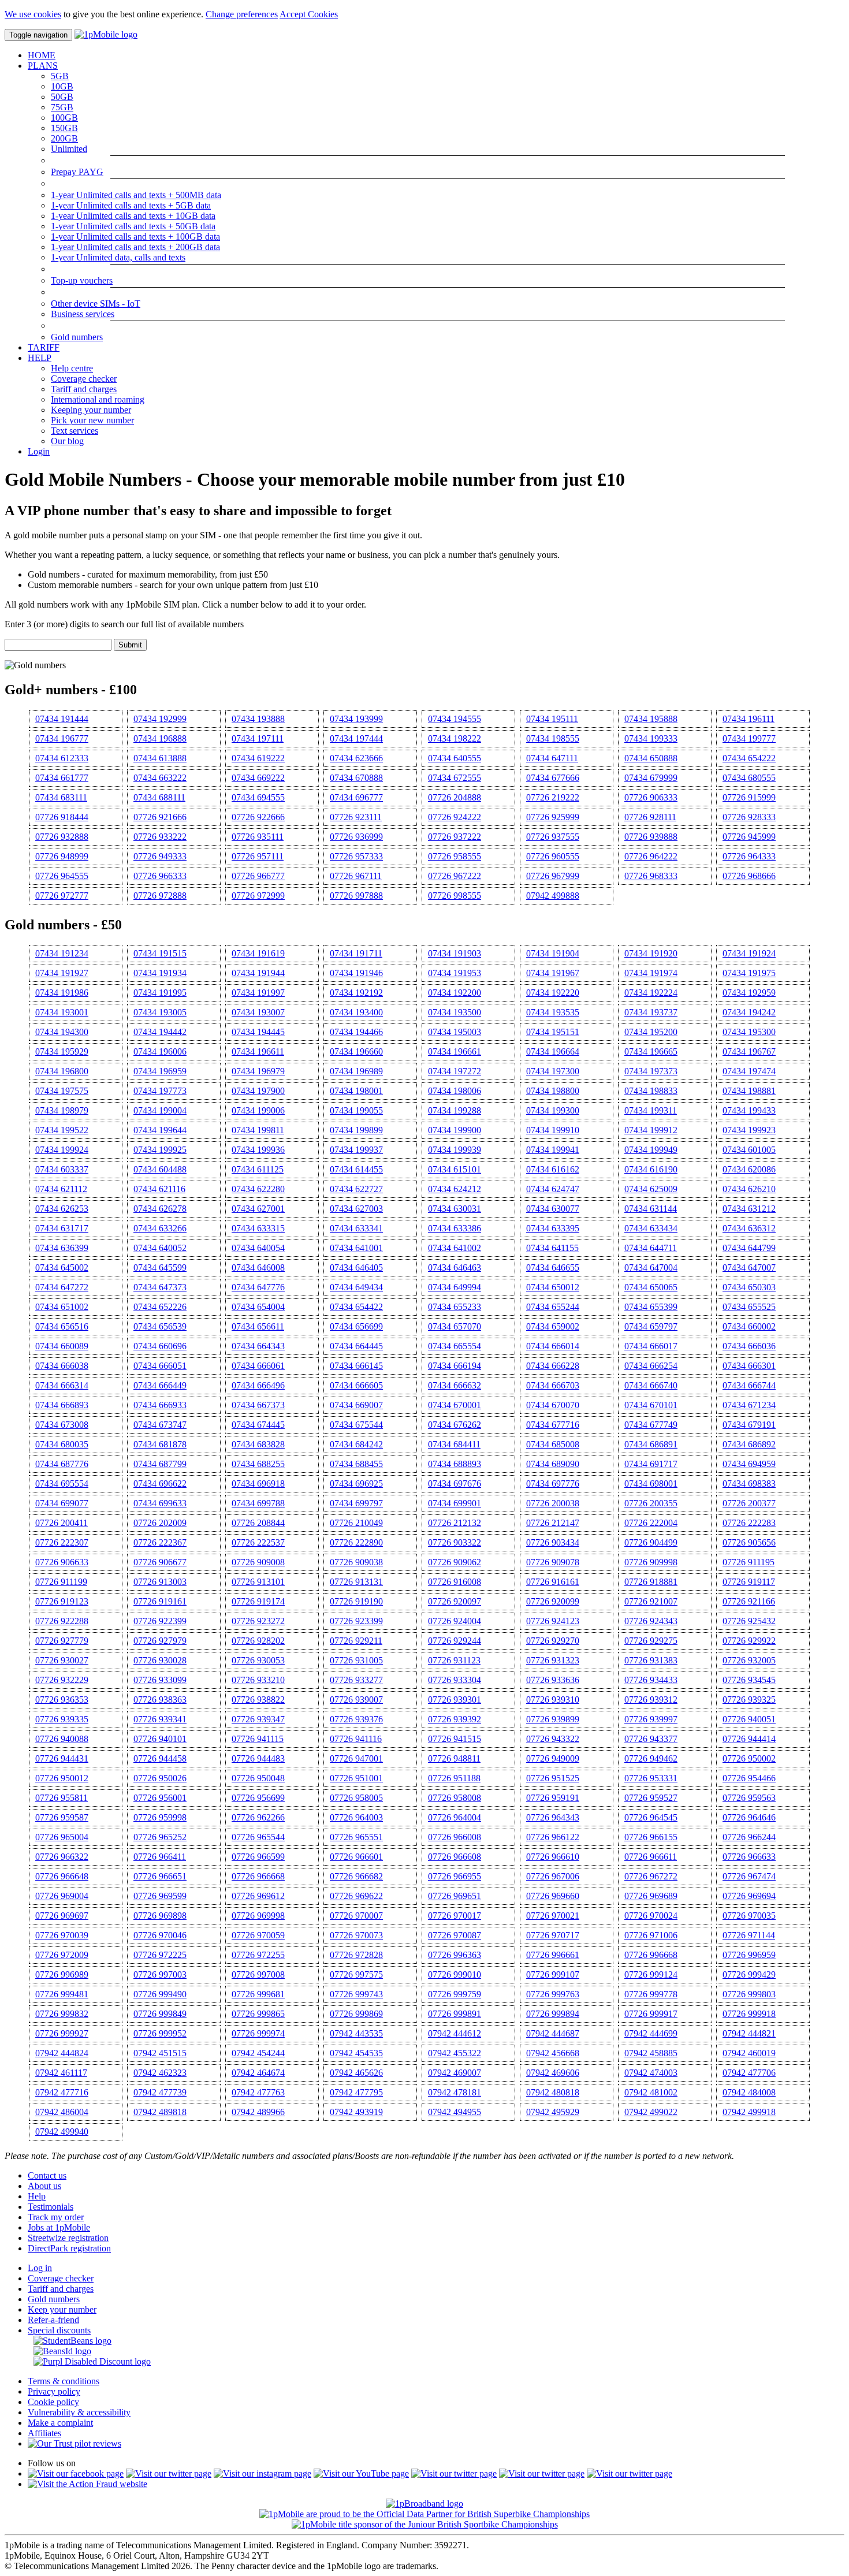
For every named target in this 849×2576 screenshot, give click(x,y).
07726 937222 (455, 837)
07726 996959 (749, 1955)
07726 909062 (455, 1562)
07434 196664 (553, 1051)
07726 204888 (455, 797)
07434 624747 (553, 1189)
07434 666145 (356, 1366)
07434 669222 (258, 778)
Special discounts (59, 2330)
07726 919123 (62, 1601)
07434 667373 (258, 1405)
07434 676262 (455, 1425)
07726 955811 (62, 1798)
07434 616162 (553, 1169)
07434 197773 (160, 1091)
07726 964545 (651, 1817)
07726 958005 (356, 1798)
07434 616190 (651, 1169)
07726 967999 (553, 876)
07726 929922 (749, 1641)
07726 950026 (160, 1778)
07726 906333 (651, 797)
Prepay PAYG (77, 172)
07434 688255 (258, 1464)
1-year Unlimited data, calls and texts (118, 257)
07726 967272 (651, 1876)
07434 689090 (553, 1464)
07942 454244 (258, 2053)
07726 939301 (455, 1700)
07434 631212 (749, 1209)
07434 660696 (160, 1346)
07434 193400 (356, 1012)
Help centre (72, 368)
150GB (64, 128)
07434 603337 (62, 1169)
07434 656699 (356, 1326)
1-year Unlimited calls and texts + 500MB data (136, 195)
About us (44, 2186)
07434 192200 (455, 993)
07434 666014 (553, 1346)
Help (37, 2196)
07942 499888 (553, 896)
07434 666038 (62, 1366)
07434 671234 (749, 1405)
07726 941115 (258, 1739)
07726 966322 (62, 1857)
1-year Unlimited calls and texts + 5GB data (131, 205)
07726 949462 (651, 1758)
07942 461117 (61, 2073)
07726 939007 (356, 1700)
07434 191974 (651, 973)
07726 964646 (749, 1817)
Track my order (56, 2217)
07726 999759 (455, 1994)
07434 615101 (455, 1169)
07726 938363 (160, 1700)
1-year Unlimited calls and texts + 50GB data (133, 226)
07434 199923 (749, 1130)
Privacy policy (54, 2391)
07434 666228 (553, 1366)
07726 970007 (356, 1916)
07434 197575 (62, 1091)
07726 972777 (62, 896)
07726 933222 (160, 837)
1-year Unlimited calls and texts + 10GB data (133, 216)
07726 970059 (258, 1935)
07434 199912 (651, 1130)
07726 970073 (356, 1935)
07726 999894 (553, 2014)
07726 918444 (62, 817)
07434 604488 (160, 1169)
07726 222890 (356, 1542)
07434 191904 (553, 953)
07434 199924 (62, 1150)
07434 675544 (356, 1425)
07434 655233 (455, 1307)
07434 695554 (62, 1484)
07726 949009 (553, 1758)
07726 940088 (62, 1739)
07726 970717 (553, 1935)
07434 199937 (356, 1150)
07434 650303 (749, 1287)
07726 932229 (62, 1680)
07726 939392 (455, 1719)
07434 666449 (160, 1385)
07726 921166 (749, 1601)
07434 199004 (160, 1110)
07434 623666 (356, 758)
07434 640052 (160, 1248)
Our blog (67, 441)
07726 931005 (356, 1660)
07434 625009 (651, 1189)
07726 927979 (160, 1641)
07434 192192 (356, 993)
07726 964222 (651, 856)
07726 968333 (651, 876)
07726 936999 (356, 837)
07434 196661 (455, 1051)
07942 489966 (258, 2112)
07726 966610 (553, 1857)
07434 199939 (455, 1150)
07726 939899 (553, 1719)
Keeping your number (91, 410)
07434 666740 (651, 1385)
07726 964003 (356, 1817)
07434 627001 (258, 1209)
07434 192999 (160, 719)
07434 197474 (749, 1071)
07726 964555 (62, 876)
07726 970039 (62, 1935)
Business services (83, 314)
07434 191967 (553, 973)
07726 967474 (749, 1876)
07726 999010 (455, 1974)
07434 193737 (651, 1012)
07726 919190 (356, 1601)
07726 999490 (160, 1994)
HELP (40, 358)
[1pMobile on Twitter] (169, 2473)
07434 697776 (553, 1484)
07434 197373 (651, 1071)
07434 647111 (552, 758)
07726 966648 (62, 1876)
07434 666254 (651, 1366)
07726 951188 (454, 1778)
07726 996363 (455, 1955)
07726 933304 (455, 1680)
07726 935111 (258, 837)
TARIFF (44, 347)
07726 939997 (651, 1719)
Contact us (47, 2175)
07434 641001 (356, 1248)
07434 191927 (62, 973)
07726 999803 (749, 1994)
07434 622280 (258, 1189)
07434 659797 (651, 1326)
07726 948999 (62, 856)
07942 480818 (553, 2092)
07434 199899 (356, 1130)
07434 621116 (159, 1189)
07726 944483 (258, 1758)
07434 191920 (651, 953)
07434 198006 (455, 1091)
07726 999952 (160, 2033)
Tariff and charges (84, 389)
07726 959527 (651, 1798)
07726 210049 (356, 1523)
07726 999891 (455, 2014)
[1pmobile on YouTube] (361, 2473)
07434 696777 (356, 797)
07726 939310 (553, 1700)
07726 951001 (356, 1778)
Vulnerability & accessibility (79, 2412)
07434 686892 (749, 1444)
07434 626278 (160, 1209)
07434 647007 (749, 1267)
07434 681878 (160, 1444)
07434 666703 (553, 1385)
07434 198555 (553, 738)
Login (39, 451)
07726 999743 (356, 1994)
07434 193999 (356, 719)
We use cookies (33, 14)
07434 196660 (356, 1051)
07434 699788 (258, 1503)
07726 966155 (651, 1837)
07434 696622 (160, 1484)
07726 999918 (749, 2014)
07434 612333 (62, 758)
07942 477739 (160, 2092)
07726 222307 (62, 1542)
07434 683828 (258, 1444)
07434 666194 (455, 1366)
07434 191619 (258, 953)
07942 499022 (651, 2112)
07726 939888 (651, 837)
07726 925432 (749, 1621)
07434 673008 (62, 1425)
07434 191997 (258, 993)
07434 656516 (62, 1326)
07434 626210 (749, 1189)
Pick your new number (92, 420)
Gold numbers (77, 337)
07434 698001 (651, 1484)
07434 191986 (62, 993)
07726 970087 (455, 1935)
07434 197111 (258, 738)
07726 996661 (553, 1955)
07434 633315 (258, 1228)
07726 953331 (651, 1778)
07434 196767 (749, 1051)
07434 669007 (356, 1405)
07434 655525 (749, 1307)
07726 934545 (749, 1680)
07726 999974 (258, 2033)
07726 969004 (62, 1896)
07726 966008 (455, 1837)
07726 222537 (258, 1542)
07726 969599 (160, 1896)
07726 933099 (160, 1680)
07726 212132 (455, 1523)
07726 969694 (749, 1896)
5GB (60, 76)
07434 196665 (651, 1051)
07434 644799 (749, 1248)
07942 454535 (356, 2053)
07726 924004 (455, 1621)
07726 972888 (160, 896)
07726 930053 (258, 1660)
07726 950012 (62, 1778)
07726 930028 (160, 1660)
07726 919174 (258, 1601)
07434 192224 (651, 993)
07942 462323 (160, 2073)
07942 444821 (749, 2033)
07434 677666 (553, 778)
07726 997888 (356, 896)
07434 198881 (749, 1091)
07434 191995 (160, 993)
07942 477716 (62, 2092)
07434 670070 (553, 1405)
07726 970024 (651, 1916)
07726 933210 (258, 1680)
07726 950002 (749, 1758)
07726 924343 (651, 1621)
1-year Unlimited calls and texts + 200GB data (135, 247)
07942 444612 (455, 2033)
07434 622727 (356, 1189)
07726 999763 (553, 1994)
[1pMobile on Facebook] (76, 2473)
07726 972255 (258, 1955)
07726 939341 (160, 1719)
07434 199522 (62, 1130)
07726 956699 (258, 1798)
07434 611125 (258, 1169)
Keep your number (62, 2309)
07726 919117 (749, 1582)
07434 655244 (553, 1307)
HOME (42, 55)
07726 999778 (651, 1994)
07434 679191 (749, 1425)
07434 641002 (455, 1248)
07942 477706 (749, 2073)
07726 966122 (553, 1837)
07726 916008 (455, 1582)
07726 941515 (455, 1739)
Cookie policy (53, 2402)
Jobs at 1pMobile (59, 2227)
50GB (62, 97)
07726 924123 (553, 1621)
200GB (64, 138)
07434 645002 (62, 1267)
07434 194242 (749, 1012)
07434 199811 (258, 1130)
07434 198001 (356, 1091)
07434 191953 (455, 973)
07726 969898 (160, 1916)
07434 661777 (62, 778)
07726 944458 (160, 1758)
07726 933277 (356, 1680)
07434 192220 (553, 993)
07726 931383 (651, 1660)
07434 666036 (749, 1346)
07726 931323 (553, 1660)
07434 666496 (258, 1385)
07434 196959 (160, 1071)
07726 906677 (160, 1562)
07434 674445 (258, 1425)
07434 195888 (651, 719)
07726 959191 (553, 1798)
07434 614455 (356, 1169)
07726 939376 (356, 1719)
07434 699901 (455, 1503)
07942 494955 (455, 2112)
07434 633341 (356, 1228)
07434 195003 (455, 1032)
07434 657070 (455, 1326)
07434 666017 (651, 1346)
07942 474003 (651, 2073)
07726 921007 (651, 1601)
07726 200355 (651, 1503)
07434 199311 (651, 1110)
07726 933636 (553, 1680)
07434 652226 (160, 1307)
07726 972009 (62, 1955)
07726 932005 (749, 1660)
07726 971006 (651, 1935)
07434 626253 (62, 1209)
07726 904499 (651, 1542)
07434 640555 (455, 758)
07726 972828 (356, 1955)
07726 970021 (553, 1916)
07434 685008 (553, 1444)
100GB (64, 118)
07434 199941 (553, 1150)
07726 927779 (62, 1641)
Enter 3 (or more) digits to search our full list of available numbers (124, 624)
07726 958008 (455, 1798)
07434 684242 (356, 1444)
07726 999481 (62, 1994)
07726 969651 (455, 1896)
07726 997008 (258, 1974)
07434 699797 (356, 1503)
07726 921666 (160, 817)
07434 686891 (651, 1444)
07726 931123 (454, 1660)
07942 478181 (455, 2092)
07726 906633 (62, 1562)
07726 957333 (356, 856)
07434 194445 (258, 1032)
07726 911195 (749, 1562)
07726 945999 (749, 837)
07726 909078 (553, 1562)
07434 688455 (356, 1464)
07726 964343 (553, 1817)
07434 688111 (159, 797)
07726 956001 (160, 1798)
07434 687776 (62, 1464)
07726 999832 (62, 2014)
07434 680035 (62, 1444)
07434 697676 (455, 1484)
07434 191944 (258, 973)
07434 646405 (356, 1267)
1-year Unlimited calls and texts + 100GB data (135, 237)
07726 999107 (553, 1974)
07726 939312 (651, 1700)
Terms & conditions (64, 2381)
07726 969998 (258, 1916)
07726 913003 (160, 1582)
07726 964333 (749, 856)
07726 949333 (160, 856)
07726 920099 (553, 1601)
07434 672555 (455, 778)
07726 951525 (553, 1778)
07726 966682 (356, 1876)
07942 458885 (651, 2053)
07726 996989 (62, 1974)
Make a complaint (60, 2423)
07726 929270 (553, 1641)
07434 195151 (553, 1032)
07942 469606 (553, 2073)
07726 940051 (749, 1719)
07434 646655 (553, 1267)
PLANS (43, 66)
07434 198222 (455, 738)
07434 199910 (553, 1130)
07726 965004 (62, 1837)
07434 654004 (258, 1307)
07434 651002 (62, 1307)
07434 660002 (749, 1326)
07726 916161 (553, 1582)
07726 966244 (749, 1837)
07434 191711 (356, 953)
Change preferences (242, 14)
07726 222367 (160, 1542)
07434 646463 (455, 1267)
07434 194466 (356, 1032)
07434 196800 (62, 1071)
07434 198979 (62, 1110)
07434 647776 (258, 1287)
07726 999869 (356, 2014)
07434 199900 (455, 1130)
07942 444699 (651, 2033)
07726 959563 (749, 1798)
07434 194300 (62, 1032)
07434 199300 (553, 1110)
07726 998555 (455, 896)
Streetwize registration (68, 2238)
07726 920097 (455, 1601)
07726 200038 (553, 1503)
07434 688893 (455, 1464)
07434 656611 (258, 1326)
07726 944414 (749, 1739)
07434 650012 (553, 1287)
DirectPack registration (69, 2248)
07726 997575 (356, 1974)
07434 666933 (160, 1405)
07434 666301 (749, 1366)
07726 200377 (749, 1503)
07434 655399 (651, 1307)
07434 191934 (160, 973)
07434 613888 (160, 758)
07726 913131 (356, 1582)
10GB (62, 86)
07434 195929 (62, 1051)
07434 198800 (553, 1091)
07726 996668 (651, 1955)
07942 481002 (651, 2092)
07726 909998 (651, 1562)
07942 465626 (356, 2073)
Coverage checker (84, 379)
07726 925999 (553, 817)
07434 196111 (749, 719)
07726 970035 (749, 1916)
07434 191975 (749, 973)
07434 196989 (356, 1071)
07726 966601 (356, 1857)
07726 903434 (553, 1542)
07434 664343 (258, 1346)
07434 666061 (258, 1366)
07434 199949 (651, 1150)
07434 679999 (651, 778)
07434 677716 (553, 1425)
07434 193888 (258, 719)
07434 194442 (160, 1032)
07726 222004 (651, 1523)
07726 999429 (749, 1974)
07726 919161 (160, 1601)
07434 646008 (258, 1267)
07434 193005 (160, 1012)
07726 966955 (455, 1876)
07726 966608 (455, 1857)
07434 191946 (356, 973)
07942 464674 (258, 2073)
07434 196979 (258, 1071)
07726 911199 (61, 1582)
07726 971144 (749, 1935)
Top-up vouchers (82, 280)
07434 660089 (62, 1346)
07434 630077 (553, 1209)
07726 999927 (62, 2033)
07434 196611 (258, 1051)
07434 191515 (160, 953)
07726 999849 (160, 2014)
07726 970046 (160, 1935)
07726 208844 (258, 1523)
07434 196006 (160, 1051)
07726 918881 (651, 1582)
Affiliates (44, 2433)
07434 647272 (62, 1287)
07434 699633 (160, 1503)
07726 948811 (454, 1758)
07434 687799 (160, 1464)
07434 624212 (455, 1189)
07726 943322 (553, 1739)
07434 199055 (356, 1110)
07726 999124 (651, 1974)
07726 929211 (356, 1641)
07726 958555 (455, 856)
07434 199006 (258, 1110)
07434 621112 (61, 1189)
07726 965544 (258, 1837)
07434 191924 (749, 953)
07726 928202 (258, 1641)
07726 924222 (455, 817)
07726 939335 (62, 1719)
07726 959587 (62, 1817)
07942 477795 (356, 2092)
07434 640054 (258, 1248)
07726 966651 (160, 1876)
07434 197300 (553, 1071)
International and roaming (98, 399)
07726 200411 (62, 1523)
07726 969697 (62, 1916)
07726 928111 (650, 817)
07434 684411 (454, 1444)
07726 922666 (258, 817)
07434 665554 (455, 1346)
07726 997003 (160, 1974)
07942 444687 (553, 2033)
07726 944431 (62, 1758)
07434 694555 (258, 797)
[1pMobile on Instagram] (262, 2473)
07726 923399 (356, 1621)
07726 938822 (258, 1700)
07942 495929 (553, 2112)
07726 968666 (749, 876)
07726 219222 (553, 797)
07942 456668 (553, 2053)
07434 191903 (455, 953)
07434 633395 (553, 1228)
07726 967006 (553, 1876)
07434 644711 (651, 1248)
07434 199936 (258, 1150)
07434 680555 (749, 778)
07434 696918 (258, 1484)
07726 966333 (160, 876)
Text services (75, 431)
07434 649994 (455, 1287)
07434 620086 (749, 1169)
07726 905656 (749, 1542)
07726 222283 (749, 1523)
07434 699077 (62, 1503)
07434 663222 (160, 778)
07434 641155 (552, 1248)
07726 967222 (455, 876)
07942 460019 (749, 2053)
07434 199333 (651, 738)
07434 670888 (356, 778)
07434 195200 (651, 1032)
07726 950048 (258, 1778)
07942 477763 (258, 2092)
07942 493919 (356, 2112)
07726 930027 (62, 1660)
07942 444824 (62, 2053)
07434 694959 (749, 1464)
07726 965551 (356, 1837)
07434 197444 (356, 738)
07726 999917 (651, 2014)
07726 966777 (258, 876)
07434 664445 (356, 1346)
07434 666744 (749, 1385)
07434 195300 (749, 1032)
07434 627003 (356, 1209)
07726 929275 (651, 1641)
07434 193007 (258, 1012)
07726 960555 (553, 856)
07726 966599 (258, 1857)
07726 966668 (258, 1876)
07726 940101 (160, 1739)
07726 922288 (62, 1621)
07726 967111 (356, 876)
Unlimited (69, 149)
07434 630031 (455, 1209)
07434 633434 (651, 1228)
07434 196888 (160, 738)
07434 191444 (62, 719)
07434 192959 (749, 993)
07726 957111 (258, 856)
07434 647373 (160, 1287)
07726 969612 (258, 1896)
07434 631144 (651, 1209)
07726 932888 (62, 837)
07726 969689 (651, 1896)
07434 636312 (749, 1228)
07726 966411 (160, 1857)
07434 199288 (455, 1110)
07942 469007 (455, 2073)
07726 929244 (455, 1641)
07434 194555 (455, 719)
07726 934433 (651, 1680)
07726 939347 (258, 1719)
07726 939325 (749, 1700)
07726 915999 (749, 797)
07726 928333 (749, 817)
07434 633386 (455, 1228)
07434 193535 (553, 1012)
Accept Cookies (309, 14)
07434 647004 (651, 1267)
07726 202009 (160, 1523)
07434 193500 (455, 1012)
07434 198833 (651, 1091)
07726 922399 (160, 1621)
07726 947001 (356, 1758)
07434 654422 (356, 1307)
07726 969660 (553, 1896)
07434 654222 (749, 758)
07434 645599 (160, 1267)
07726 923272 (258, 1621)
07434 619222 (258, 758)
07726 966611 (651, 1857)
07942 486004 (62, 2112)
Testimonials (51, 2207)
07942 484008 (749, 2092)
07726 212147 (553, 1523)
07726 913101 (258, 1582)
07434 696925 (356, 1484)
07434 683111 (61, 797)
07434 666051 (160, 1366)
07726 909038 (356, 1562)
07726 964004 (455, 1817)
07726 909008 (258, 1562)
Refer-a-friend (53, 2320)
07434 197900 (258, 1091)
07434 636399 (62, 1248)
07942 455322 (455, 2053)
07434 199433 (749, 1110)
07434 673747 (160, 1425)
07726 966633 (749, 1857)
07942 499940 (62, 2132)
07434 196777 (62, 738)
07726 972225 (160, 1955)
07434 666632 (455, 1385)
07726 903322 (455, 1542)
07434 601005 (749, 1150)
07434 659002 (553, 1326)
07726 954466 (749, 1778)
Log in (40, 2268)
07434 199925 (160, 1150)
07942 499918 (749, 2112)
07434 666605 (356, 1385)
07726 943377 (651, 1739)
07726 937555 (553, 837)
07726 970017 (455, 1916)
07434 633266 (160, 1228)
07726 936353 (62, 1700)
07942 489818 (160, 2112)
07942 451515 (160, 2053)
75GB (62, 107)
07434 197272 (455, 1071)
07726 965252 (160, 1837)
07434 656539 (160, 1326)
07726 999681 (258, 1994)
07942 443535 (356, 2033)
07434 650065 (651, 1287)
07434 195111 (552, 719)
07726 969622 (356, 1896)
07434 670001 (455, 1405)
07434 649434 (356, 1287)
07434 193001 (62, 1012)
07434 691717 (651, 1464)
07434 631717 (62, 1228)
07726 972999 (258, 896)
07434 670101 (651, 1405)
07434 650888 (651, 758)
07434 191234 (62, 953)
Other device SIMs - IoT (96, 304)
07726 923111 (356, 817)
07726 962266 (258, 1817)
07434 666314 (62, 1385)
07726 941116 (356, 1739)
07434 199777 (749, 738)
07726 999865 (258, 2014)
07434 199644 (160, 1130)
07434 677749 (651, 1425)
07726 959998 (160, 1817)
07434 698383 (749, 1484)
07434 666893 (62, 1405)
